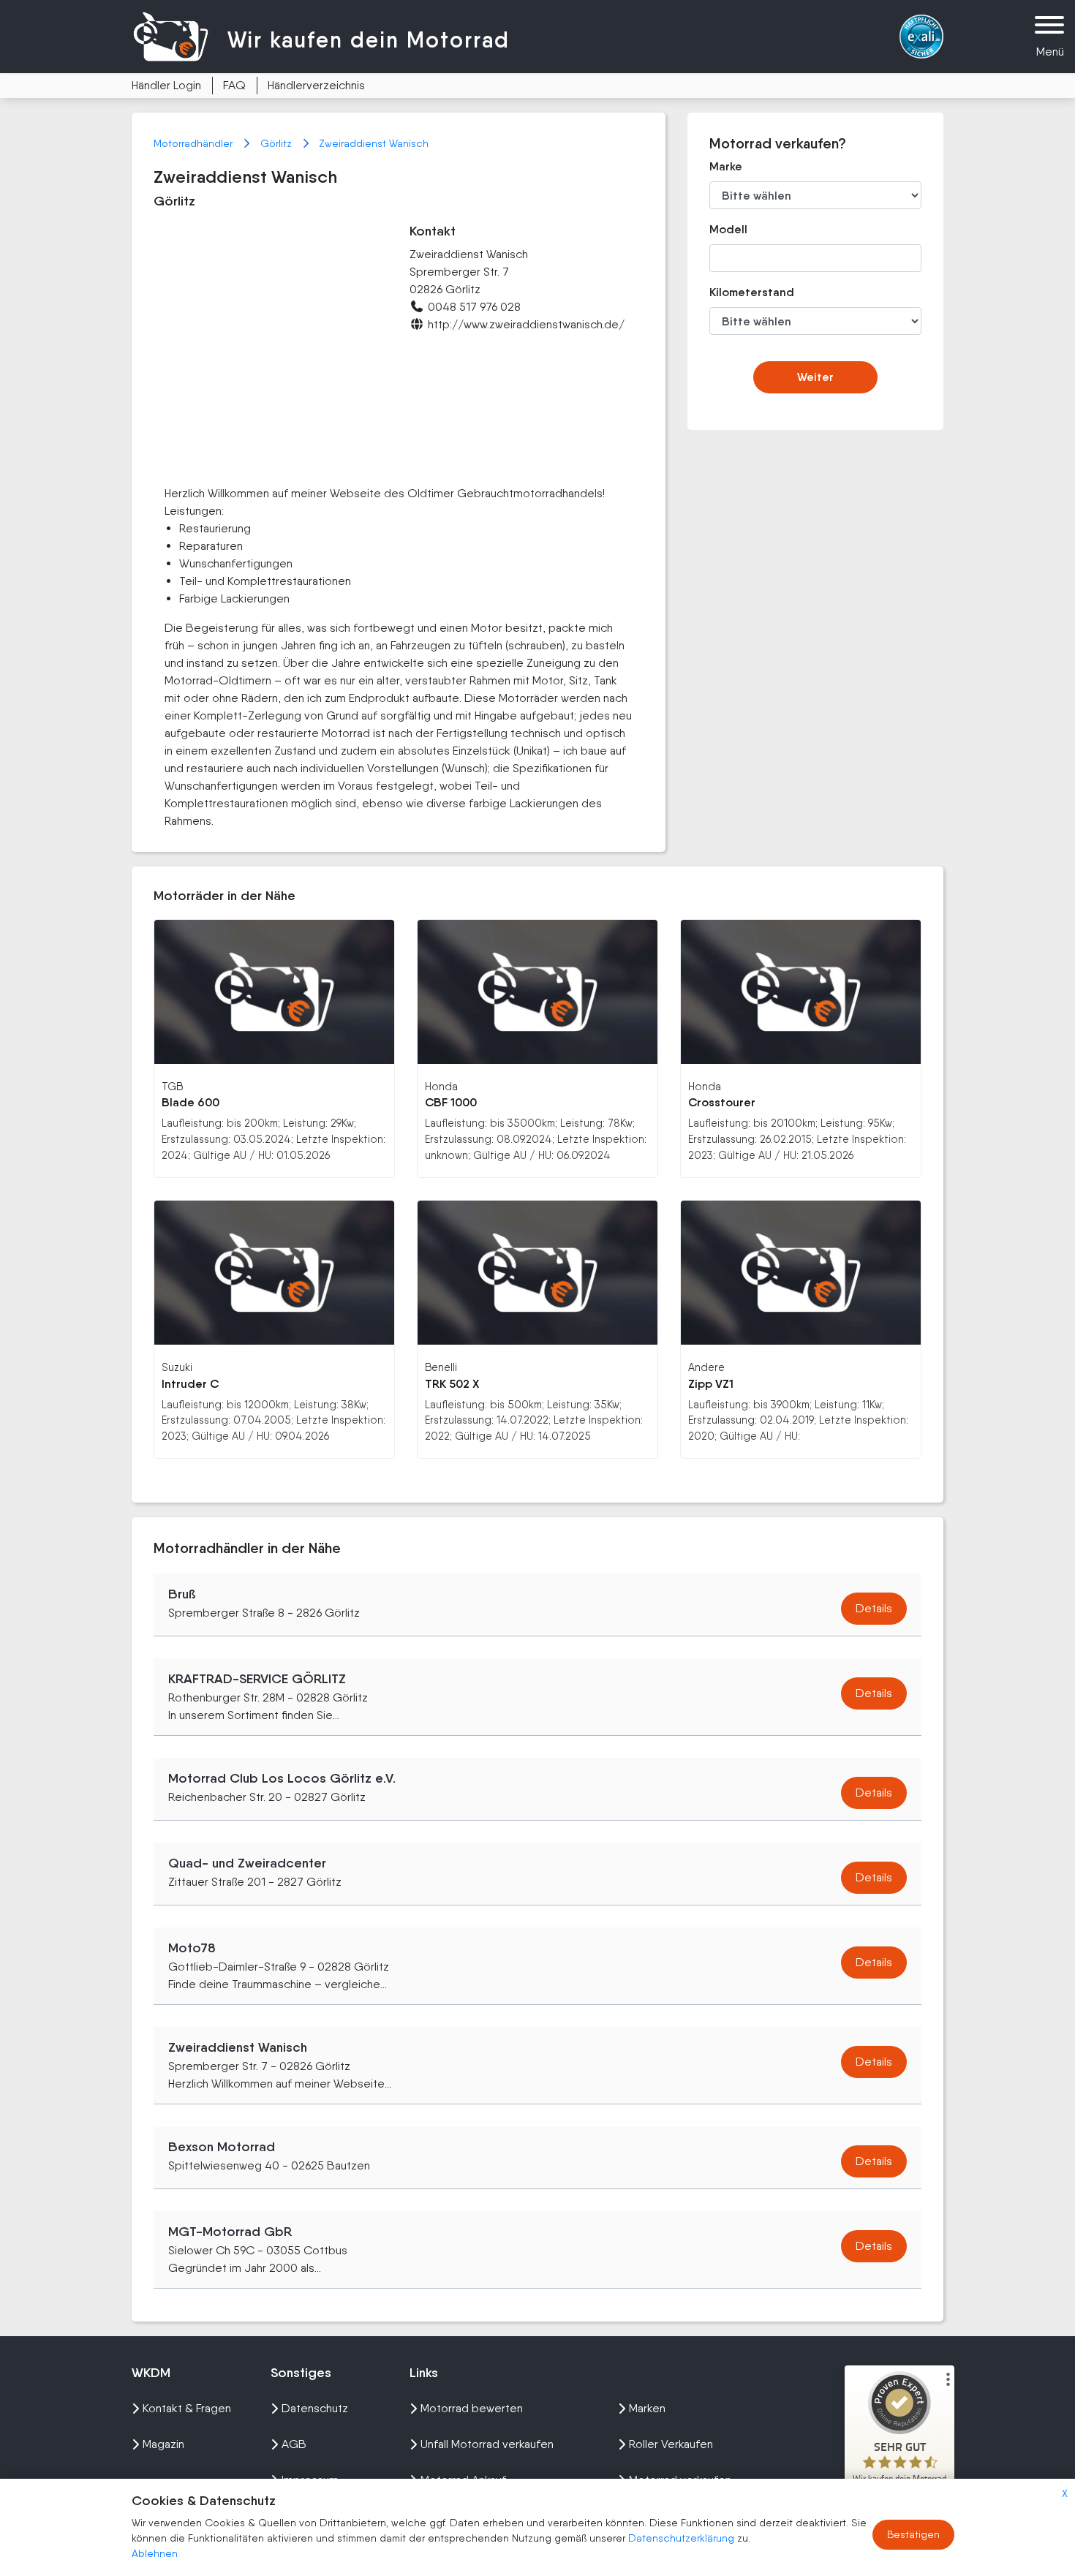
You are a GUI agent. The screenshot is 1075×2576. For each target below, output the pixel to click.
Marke (726, 166)
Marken (647, 2408)
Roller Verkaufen (671, 2444)
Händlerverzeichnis (316, 85)
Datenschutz (315, 2408)
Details (874, 1608)
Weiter (815, 377)
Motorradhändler (195, 143)
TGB (172, 1086)
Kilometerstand (741, 292)
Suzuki (177, 1367)
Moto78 (192, 1948)
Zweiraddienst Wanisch (374, 143)
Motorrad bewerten (472, 2408)
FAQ (234, 85)
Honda (441, 1086)
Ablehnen (155, 2553)
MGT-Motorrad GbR (230, 2232)
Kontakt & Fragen (187, 2408)
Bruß (182, 1594)
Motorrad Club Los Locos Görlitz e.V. (282, 1778)
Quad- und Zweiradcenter (247, 1863)
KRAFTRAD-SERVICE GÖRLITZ (257, 1679)
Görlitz (278, 143)
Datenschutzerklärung (683, 2538)
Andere (706, 1367)
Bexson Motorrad (222, 2147)
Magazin (163, 2444)
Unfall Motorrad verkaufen (487, 2444)
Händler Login (166, 85)
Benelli (441, 1367)
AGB (294, 2444)
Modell (728, 229)
